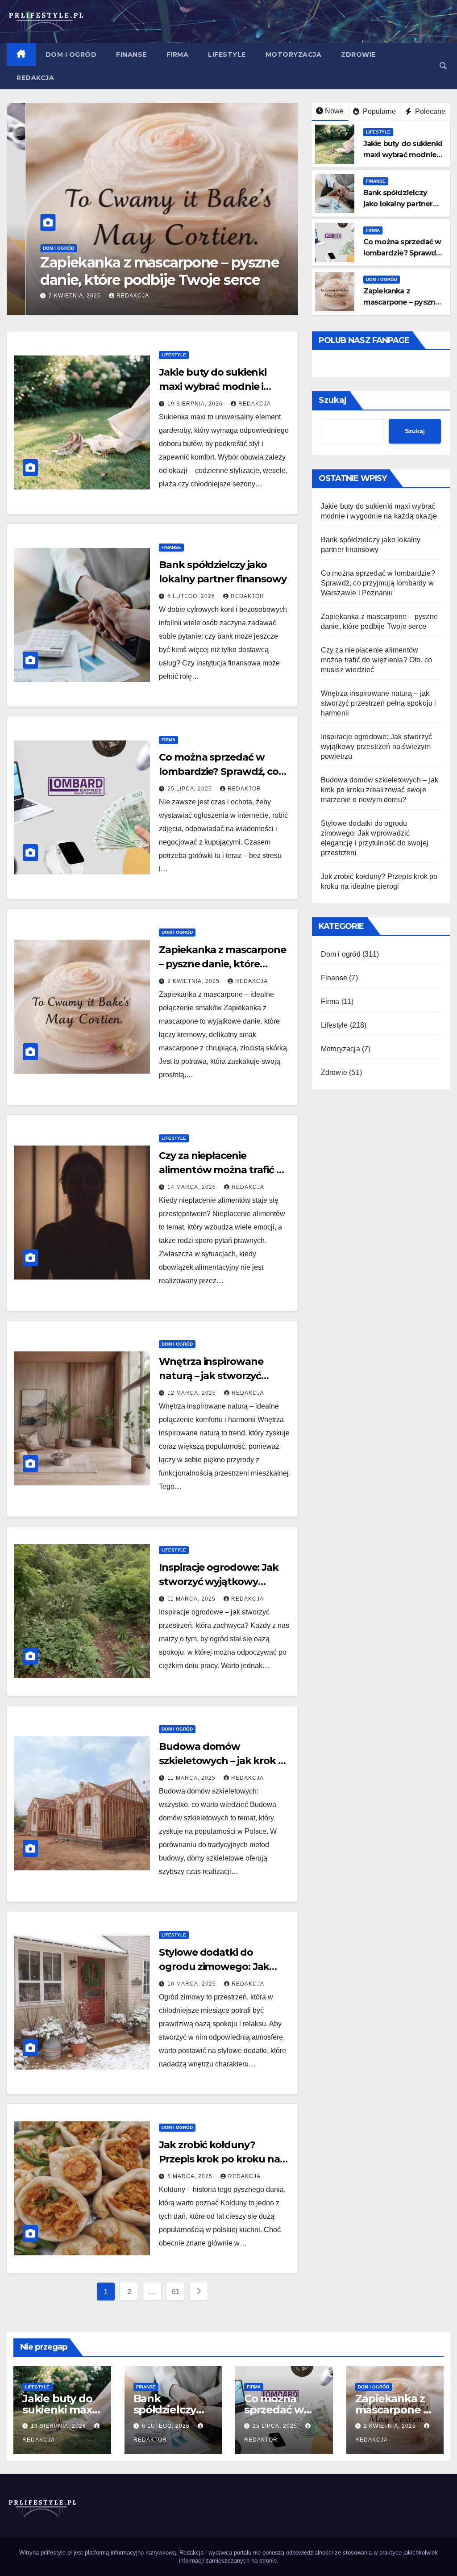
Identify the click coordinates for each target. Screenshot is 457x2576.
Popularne (378, 111)
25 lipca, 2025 (191, 789)
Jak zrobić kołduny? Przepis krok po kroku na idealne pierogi (219, 2159)
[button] (443, 66)
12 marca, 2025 (193, 1393)
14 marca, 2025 (193, 1187)
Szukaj (333, 400)
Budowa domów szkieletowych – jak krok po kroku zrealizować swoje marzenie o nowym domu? (380, 790)
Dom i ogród (71, 54)
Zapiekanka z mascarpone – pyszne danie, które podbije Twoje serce (141, 271)
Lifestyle (227, 54)
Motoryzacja (294, 54)
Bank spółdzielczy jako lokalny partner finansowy (398, 204)
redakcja (114, 296)
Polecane (429, 111)
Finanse (131, 54)
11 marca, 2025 (192, 1599)
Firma (178, 54)
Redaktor (247, 596)
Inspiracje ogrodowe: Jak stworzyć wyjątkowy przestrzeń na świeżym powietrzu (377, 746)
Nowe (334, 111)
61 (176, 2292)
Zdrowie (358, 54)
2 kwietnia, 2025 (57, 296)
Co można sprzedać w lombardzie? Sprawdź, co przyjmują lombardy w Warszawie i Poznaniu (378, 583)
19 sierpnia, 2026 (196, 404)
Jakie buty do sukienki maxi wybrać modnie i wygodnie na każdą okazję (223, 387)
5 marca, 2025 (191, 2176)
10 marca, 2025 (193, 1984)
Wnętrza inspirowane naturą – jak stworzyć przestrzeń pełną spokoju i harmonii (379, 703)
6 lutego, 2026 (192, 596)
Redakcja (35, 78)
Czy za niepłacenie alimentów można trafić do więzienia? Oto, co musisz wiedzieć (377, 660)
